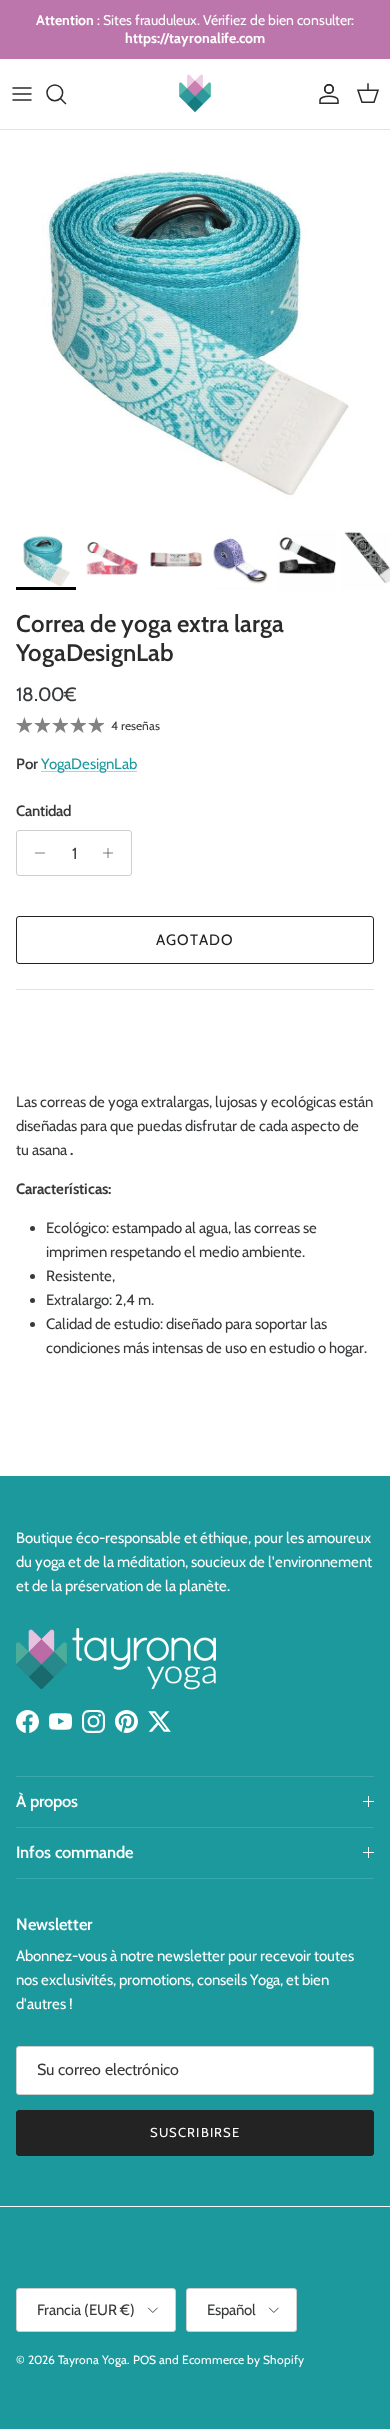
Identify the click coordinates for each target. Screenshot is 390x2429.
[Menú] (22, 94)
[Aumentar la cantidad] (113, 853)
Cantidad (43, 811)
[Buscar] (66, 94)
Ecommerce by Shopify (243, 2359)
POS (144, 2359)
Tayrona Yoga (92, 2359)
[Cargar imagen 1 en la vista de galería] (195, 325)
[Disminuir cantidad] (34, 853)
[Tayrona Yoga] (195, 94)
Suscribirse (194, 2132)
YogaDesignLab (89, 764)
